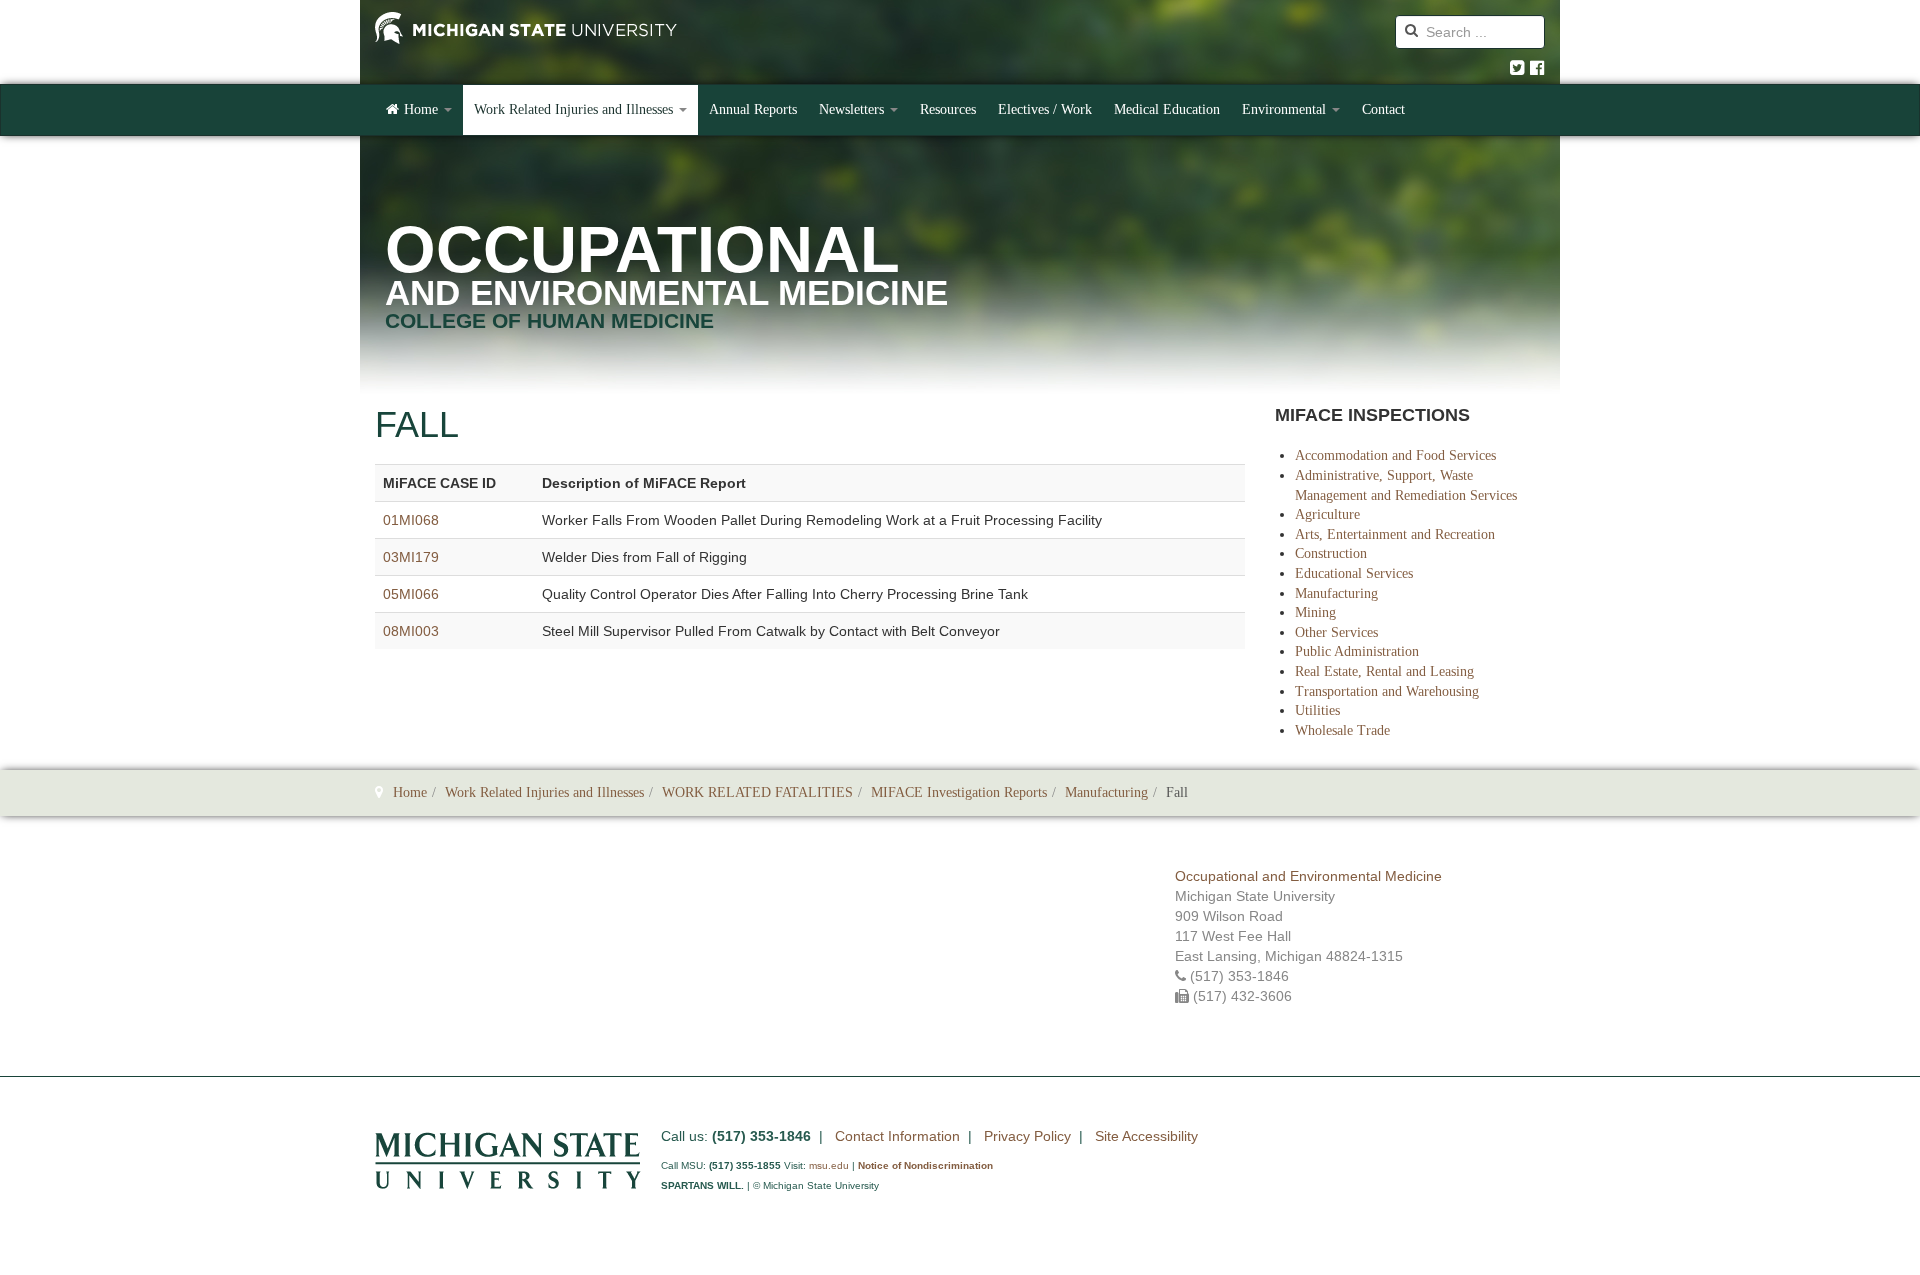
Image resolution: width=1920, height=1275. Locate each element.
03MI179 (411, 557)
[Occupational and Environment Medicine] (526, 30)
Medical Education (1167, 109)
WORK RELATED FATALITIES (757, 792)
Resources (948, 109)
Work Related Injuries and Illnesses (575, 109)
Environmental (1286, 109)
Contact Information (897, 1136)
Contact (1383, 109)
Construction (1331, 553)
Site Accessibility (1146, 1136)
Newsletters (853, 109)
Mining (1315, 612)
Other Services (1336, 632)
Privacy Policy (1027, 1136)
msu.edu (829, 1165)
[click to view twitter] (1517, 68)
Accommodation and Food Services (1395, 455)
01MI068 (411, 520)
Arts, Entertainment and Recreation (1395, 534)
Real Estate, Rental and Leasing (1384, 671)
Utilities (1317, 710)
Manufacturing (1336, 593)
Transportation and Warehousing (1387, 691)
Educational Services (1354, 573)
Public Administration (1357, 651)
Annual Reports (753, 109)
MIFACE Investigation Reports (959, 792)
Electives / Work (1045, 109)
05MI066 (411, 594)
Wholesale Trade (1342, 730)
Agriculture (1327, 514)
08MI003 (411, 631)
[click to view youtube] (1537, 68)
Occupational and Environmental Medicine (1308, 876)
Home (423, 109)
